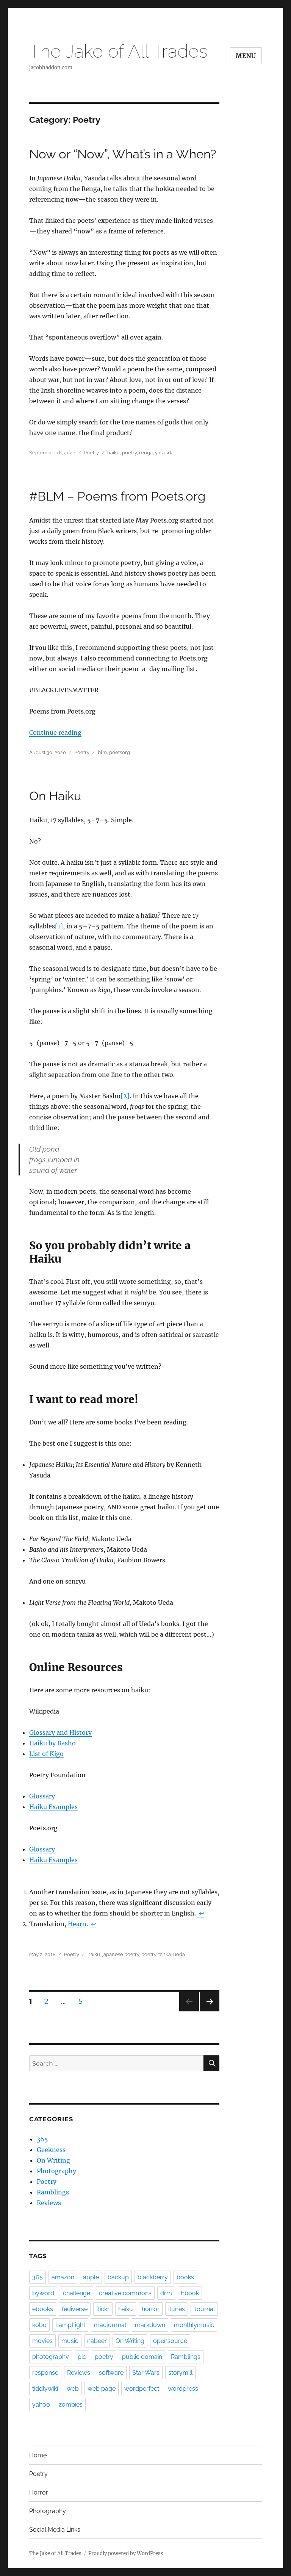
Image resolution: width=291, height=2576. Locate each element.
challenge (77, 2293)
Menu (246, 56)
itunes (177, 2309)
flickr (103, 2309)
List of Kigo (46, 1754)
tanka (165, 1954)
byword (43, 2293)
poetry (129, 453)
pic (82, 2357)
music (70, 2341)
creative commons (125, 2293)
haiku (113, 453)
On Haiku (55, 796)
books (185, 2277)
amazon (63, 2277)
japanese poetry (121, 1954)
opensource (170, 2341)
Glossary (42, 1796)
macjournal (110, 2325)
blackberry (153, 2277)
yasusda (164, 453)
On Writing (53, 2160)
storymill (180, 2373)
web (73, 2389)
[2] (125, 1096)
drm (166, 2293)
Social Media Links (55, 2530)
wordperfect (142, 2389)
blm (102, 752)
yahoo (41, 2405)
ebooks (43, 2309)
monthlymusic (194, 2325)
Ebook (190, 2293)
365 (42, 2139)
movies (42, 2341)
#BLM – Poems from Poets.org (117, 496)
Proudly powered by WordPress (126, 2553)
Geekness (51, 2150)
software (111, 2373)
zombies (71, 2405)
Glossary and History (60, 1732)
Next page (209, 2011)
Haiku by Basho (52, 1743)
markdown (150, 2325)
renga (146, 453)
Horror (39, 2492)
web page (102, 2389)
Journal (204, 2309)
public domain (142, 2357)
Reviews (49, 2203)
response (45, 2373)
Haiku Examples (53, 1807)
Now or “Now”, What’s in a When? (123, 154)
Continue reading (55, 732)
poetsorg (120, 752)
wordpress (183, 2389)
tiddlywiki (45, 2389)
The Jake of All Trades (118, 51)
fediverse (75, 2309)
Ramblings (53, 2192)
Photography (56, 2171)
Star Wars (146, 2373)
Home (38, 2455)
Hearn (77, 1924)
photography (51, 2357)
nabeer (97, 2341)
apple (91, 2277)
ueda (179, 1954)
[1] (59, 926)
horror (151, 2309)
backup (118, 2277)
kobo (39, 2325)
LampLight (70, 2325)
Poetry (91, 453)
